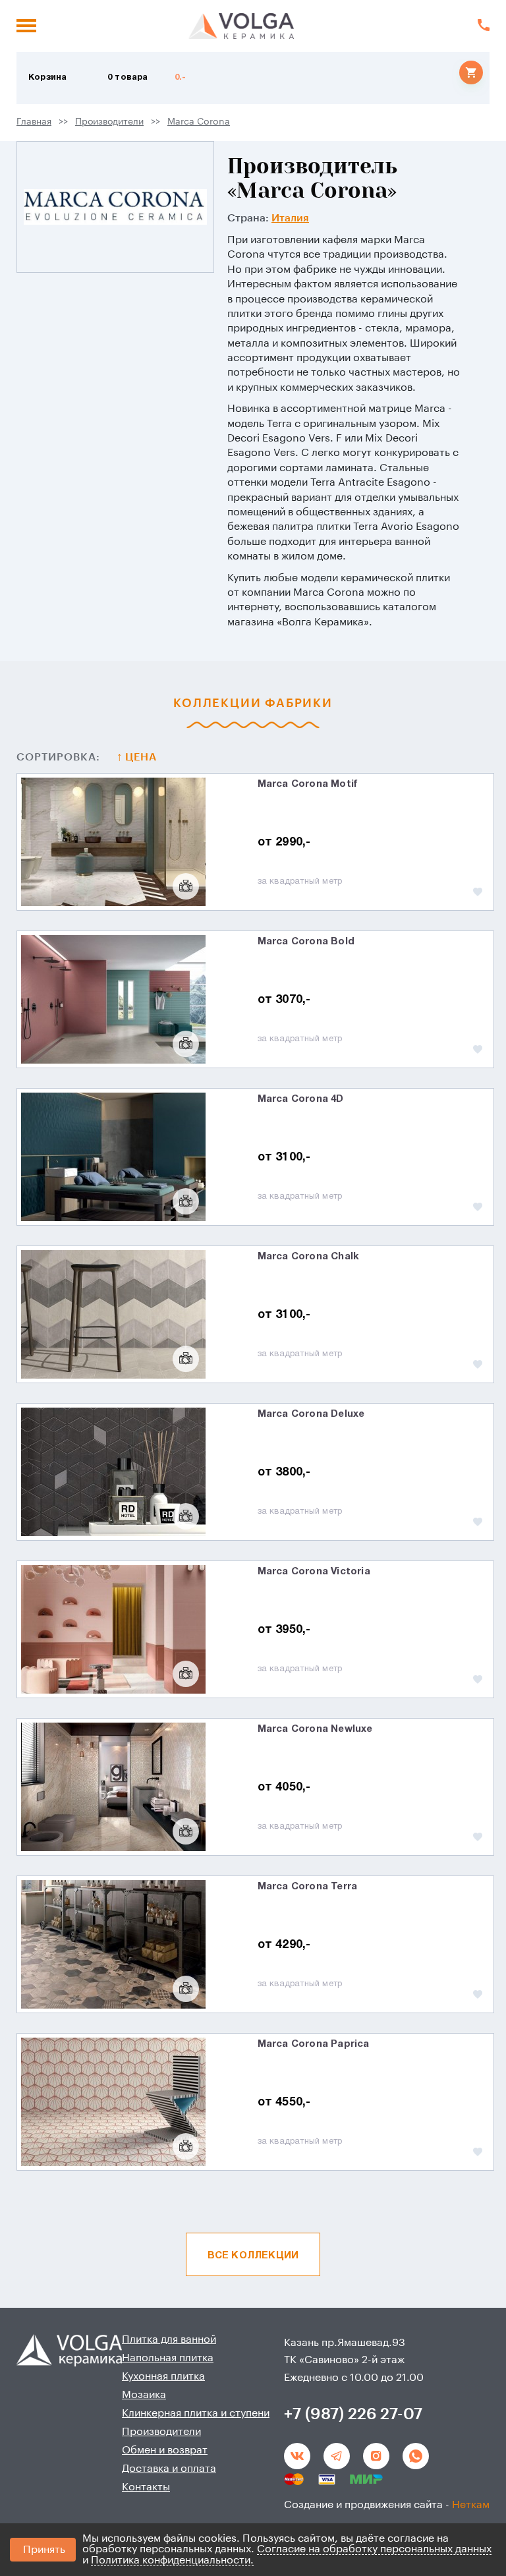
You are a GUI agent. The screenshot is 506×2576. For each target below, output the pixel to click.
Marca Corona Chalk (309, 1257)
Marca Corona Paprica (314, 2044)
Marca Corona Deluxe (311, 1414)
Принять (44, 2550)
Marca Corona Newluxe (315, 1729)
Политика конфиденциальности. (172, 2560)
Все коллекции (253, 2256)
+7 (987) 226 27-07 (353, 2414)
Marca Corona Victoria (314, 1572)
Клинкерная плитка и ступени (196, 2413)
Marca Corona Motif (308, 784)
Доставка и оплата (169, 2469)
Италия (290, 218)
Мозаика (144, 2395)
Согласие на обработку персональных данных (374, 2549)
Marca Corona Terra (308, 1887)
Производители (109, 122)
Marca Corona (199, 122)
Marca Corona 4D (301, 1099)
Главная (34, 122)
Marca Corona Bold (306, 942)
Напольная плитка (168, 2358)
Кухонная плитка (163, 2376)
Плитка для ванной (169, 2339)
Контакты (146, 2487)
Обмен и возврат (165, 2450)
